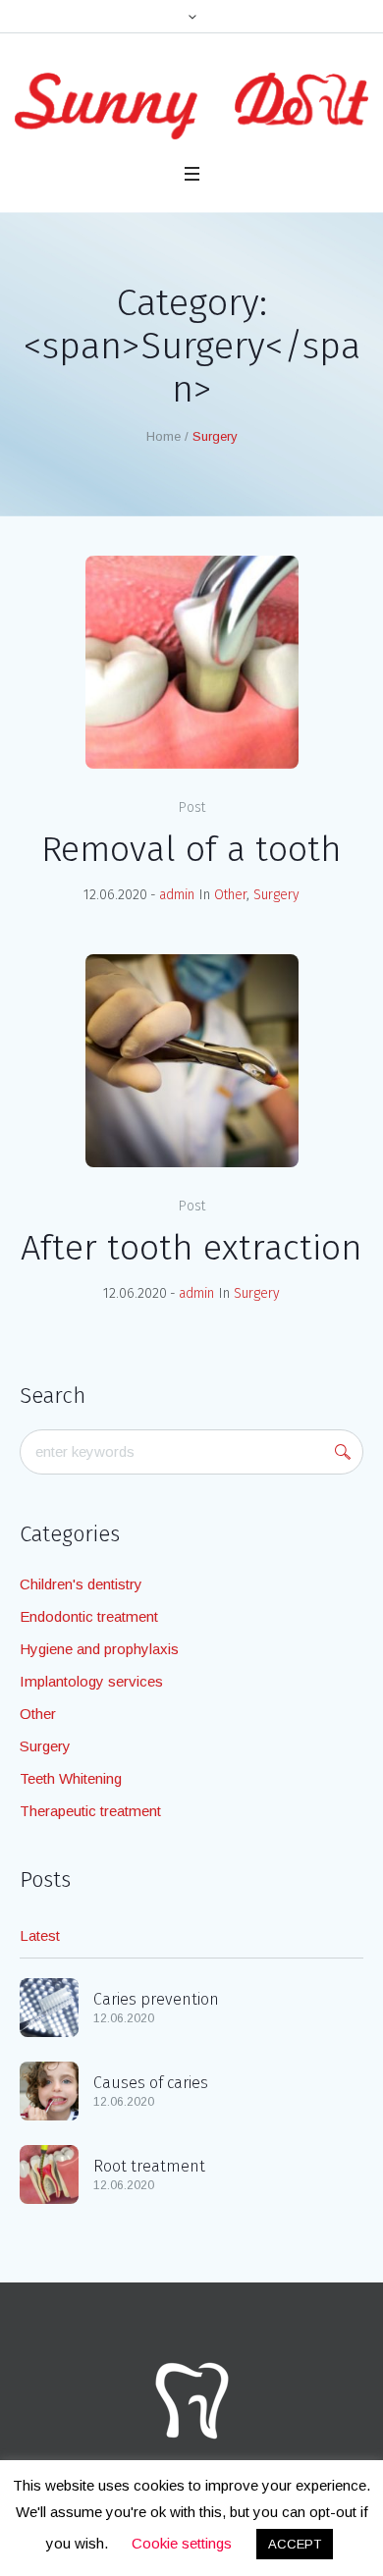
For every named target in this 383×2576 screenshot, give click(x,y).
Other (230, 895)
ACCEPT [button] (295, 2544)
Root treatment (149, 2166)
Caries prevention (156, 1999)
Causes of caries (151, 2083)
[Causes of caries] (49, 2089)
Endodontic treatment (89, 1616)
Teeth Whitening (71, 1778)
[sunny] (191, 106)
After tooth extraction (191, 1248)
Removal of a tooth (191, 849)
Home (164, 436)
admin (177, 895)
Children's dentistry (81, 1584)
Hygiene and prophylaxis (99, 1649)
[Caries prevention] (49, 2005)
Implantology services (91, 1681)
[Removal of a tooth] (192, 662)
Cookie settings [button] (182, 2543)
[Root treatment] (49, 2172)
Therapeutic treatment (90, 1811)
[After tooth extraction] (192, 1061)
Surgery (276, 895)
